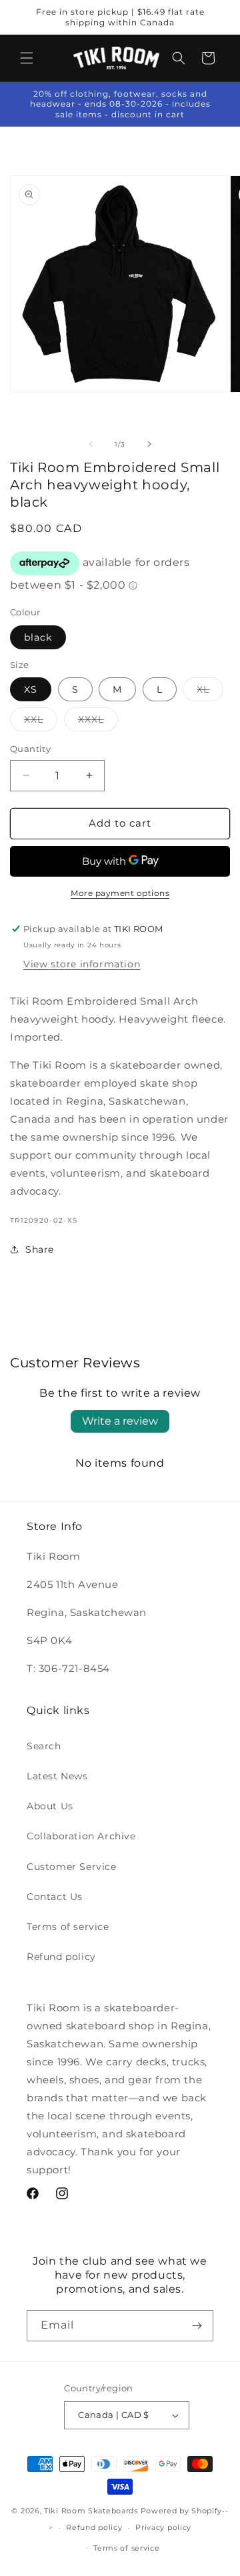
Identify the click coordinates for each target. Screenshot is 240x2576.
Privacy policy (163, 2527)
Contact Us (55, 1897)
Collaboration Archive (81, 1836)
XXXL (98, 722)
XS (31, 689)
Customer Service (72, 1867)
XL (210, 692)
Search (44, 1746)
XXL (41, 722)
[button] (27, 58)
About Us (50, 1806)
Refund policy (61, 1957)
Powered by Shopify (182, 2511)
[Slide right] (149, 444)
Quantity (30, 749)
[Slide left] (91, 444)
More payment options (120, 893)
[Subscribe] (197, 2326)
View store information (82, 964)
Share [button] (40, 1249)
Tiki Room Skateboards (91, 2511)
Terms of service (68, 1927)
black (38, 637)
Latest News (57, 1776)
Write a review (120, 1421)
